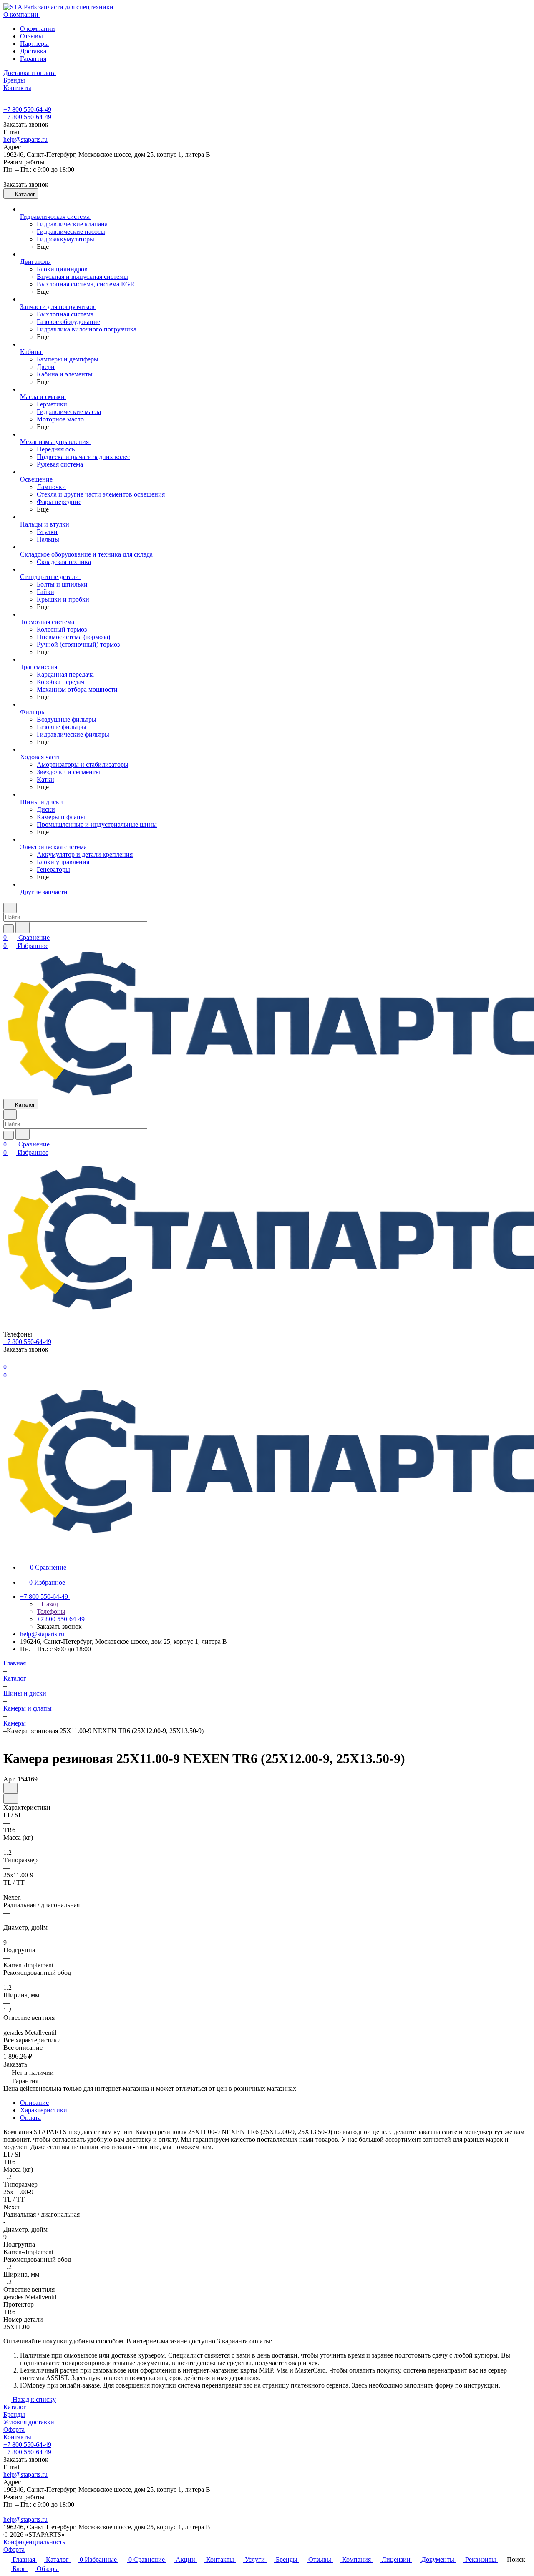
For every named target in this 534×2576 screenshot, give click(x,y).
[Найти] (23, 927)
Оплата (30, 2118)
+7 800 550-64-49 (27, 109)
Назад (49, 1604)
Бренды (14, 2414)
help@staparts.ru (25, 139)
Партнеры (34, 44)
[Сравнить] (11, 1799)
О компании (38, 29)
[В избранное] (10, 1788)
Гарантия (33, 59)
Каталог (15, 2407)
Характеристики (44, 2110)
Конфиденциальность (34, 2542)
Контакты (17, 2437)
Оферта (14, 2429)
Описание (34, 2103)
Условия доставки (29, 2422)
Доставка (33, 51)
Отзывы (31, 36)
